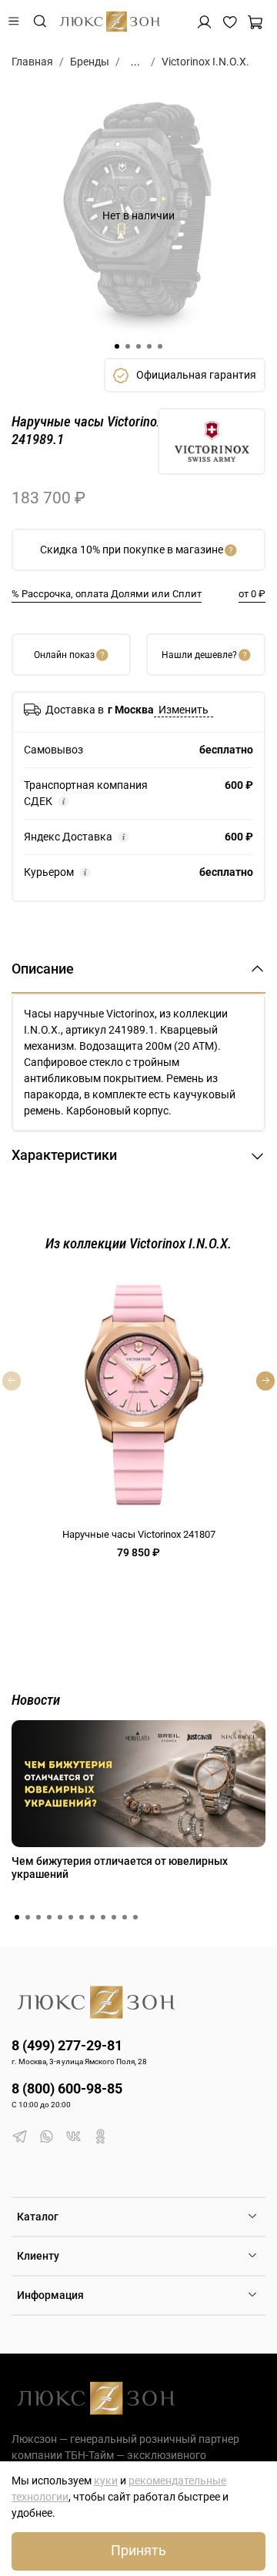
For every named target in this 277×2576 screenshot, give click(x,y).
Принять (138, 2551)
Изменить (184, 710)
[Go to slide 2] (128, 346)
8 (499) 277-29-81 (67, 2045)
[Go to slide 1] (117, 346)
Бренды (90, 62)
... (135, 62)
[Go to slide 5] (160, 346)
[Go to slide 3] (138, 346)
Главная (32, 62)
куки (106, 2481)
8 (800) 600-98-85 (67, 2088)
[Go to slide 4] (149, 346)
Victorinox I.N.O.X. (205, 62)
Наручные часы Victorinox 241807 (139, 1534)
